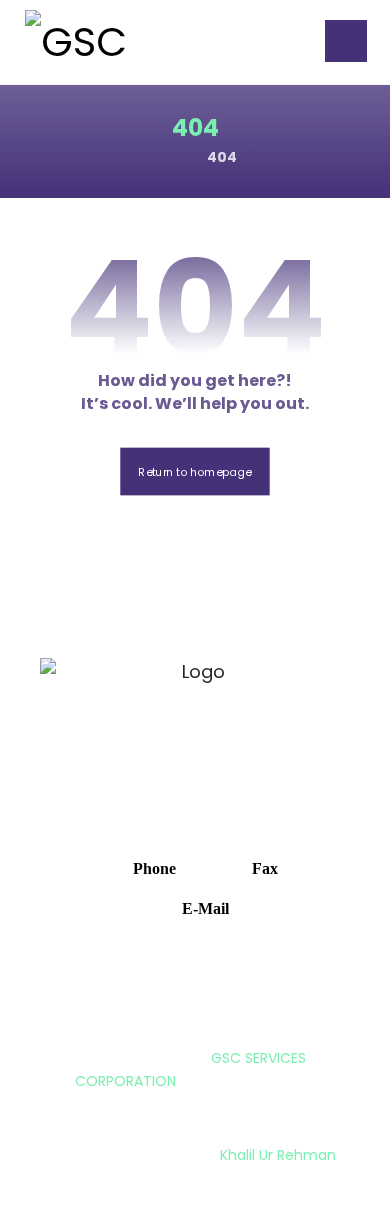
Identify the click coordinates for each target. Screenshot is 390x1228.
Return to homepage (194, 471)
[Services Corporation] (95, 42)
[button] (346, 41)
